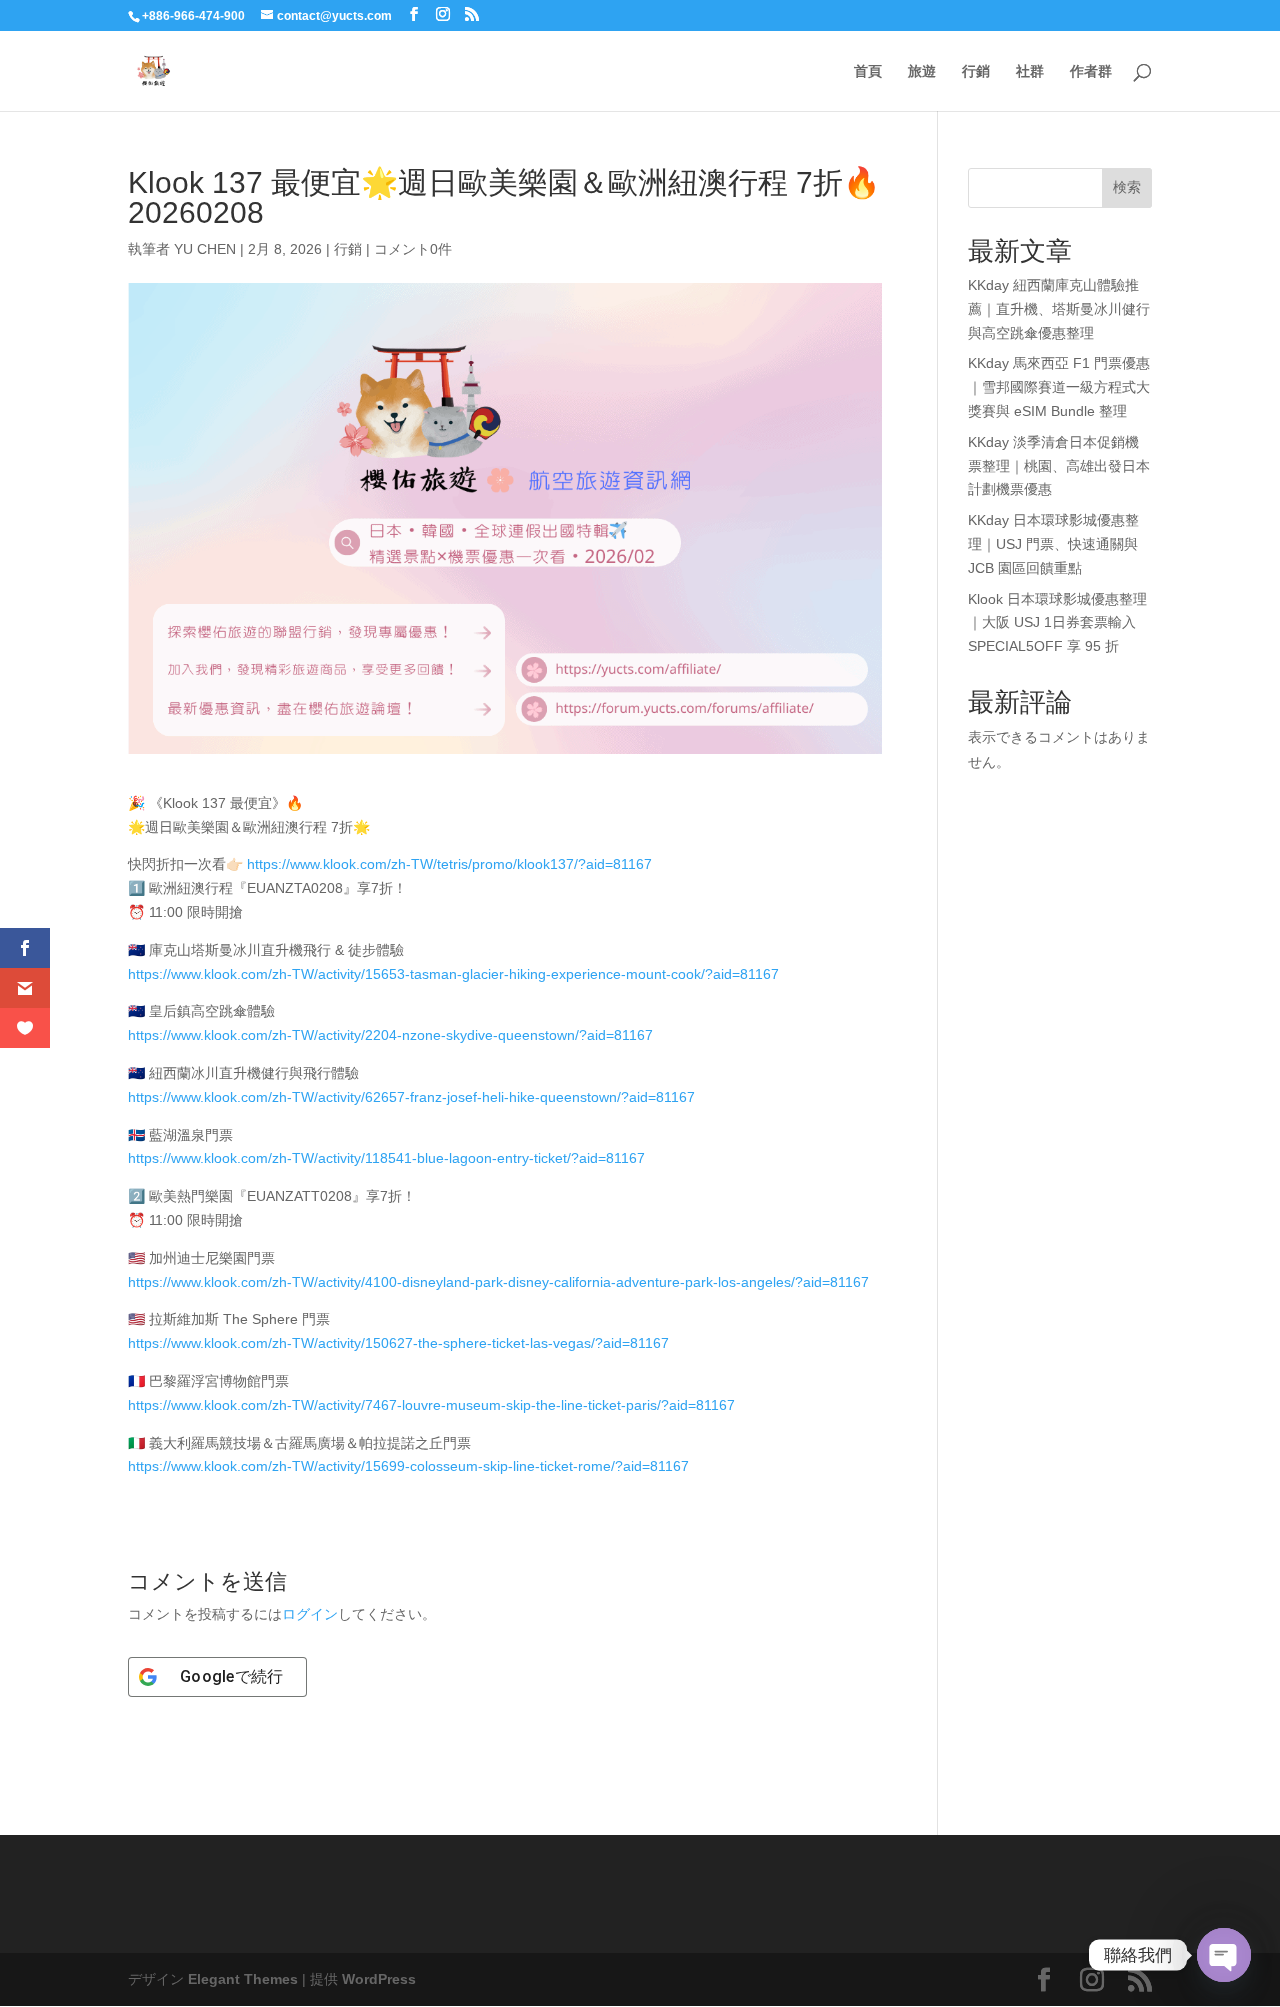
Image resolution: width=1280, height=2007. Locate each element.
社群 (1030, 71)
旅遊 (922, 71)
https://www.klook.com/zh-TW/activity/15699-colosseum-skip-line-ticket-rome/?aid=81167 (408, 1466)
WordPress (379, 1979)
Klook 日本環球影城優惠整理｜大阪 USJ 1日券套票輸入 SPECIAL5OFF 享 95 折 (1057, 623)
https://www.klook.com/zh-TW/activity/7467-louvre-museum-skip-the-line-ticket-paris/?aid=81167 (431, 1405)
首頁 (868, 71)
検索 (1127, 187)
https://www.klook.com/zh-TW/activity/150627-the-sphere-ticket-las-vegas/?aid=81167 (398, 1343)
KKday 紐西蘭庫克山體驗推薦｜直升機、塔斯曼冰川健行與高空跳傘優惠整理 (1059, 309)
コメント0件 (413, 249)
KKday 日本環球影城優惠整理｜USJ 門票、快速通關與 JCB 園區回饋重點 (1053, 544)
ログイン (310, 1614)
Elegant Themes (243, 1979)
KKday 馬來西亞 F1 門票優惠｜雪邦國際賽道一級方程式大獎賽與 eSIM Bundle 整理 (1059, 387)
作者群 (1091, 71)
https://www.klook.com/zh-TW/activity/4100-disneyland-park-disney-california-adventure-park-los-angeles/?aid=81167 (498, 1282)
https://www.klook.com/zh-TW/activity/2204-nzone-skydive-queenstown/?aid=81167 (390, 1035)
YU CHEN (205, 249)
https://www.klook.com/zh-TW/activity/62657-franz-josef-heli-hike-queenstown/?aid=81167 (411, 1097)
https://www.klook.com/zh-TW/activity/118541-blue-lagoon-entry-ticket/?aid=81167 (386, 1158)
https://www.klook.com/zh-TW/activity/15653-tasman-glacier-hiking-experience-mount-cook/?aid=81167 (453, 974)
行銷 (976, 71)
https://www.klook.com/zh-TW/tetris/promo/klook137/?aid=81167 (449, 864)
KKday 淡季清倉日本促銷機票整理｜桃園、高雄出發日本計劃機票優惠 (1059, 466)
